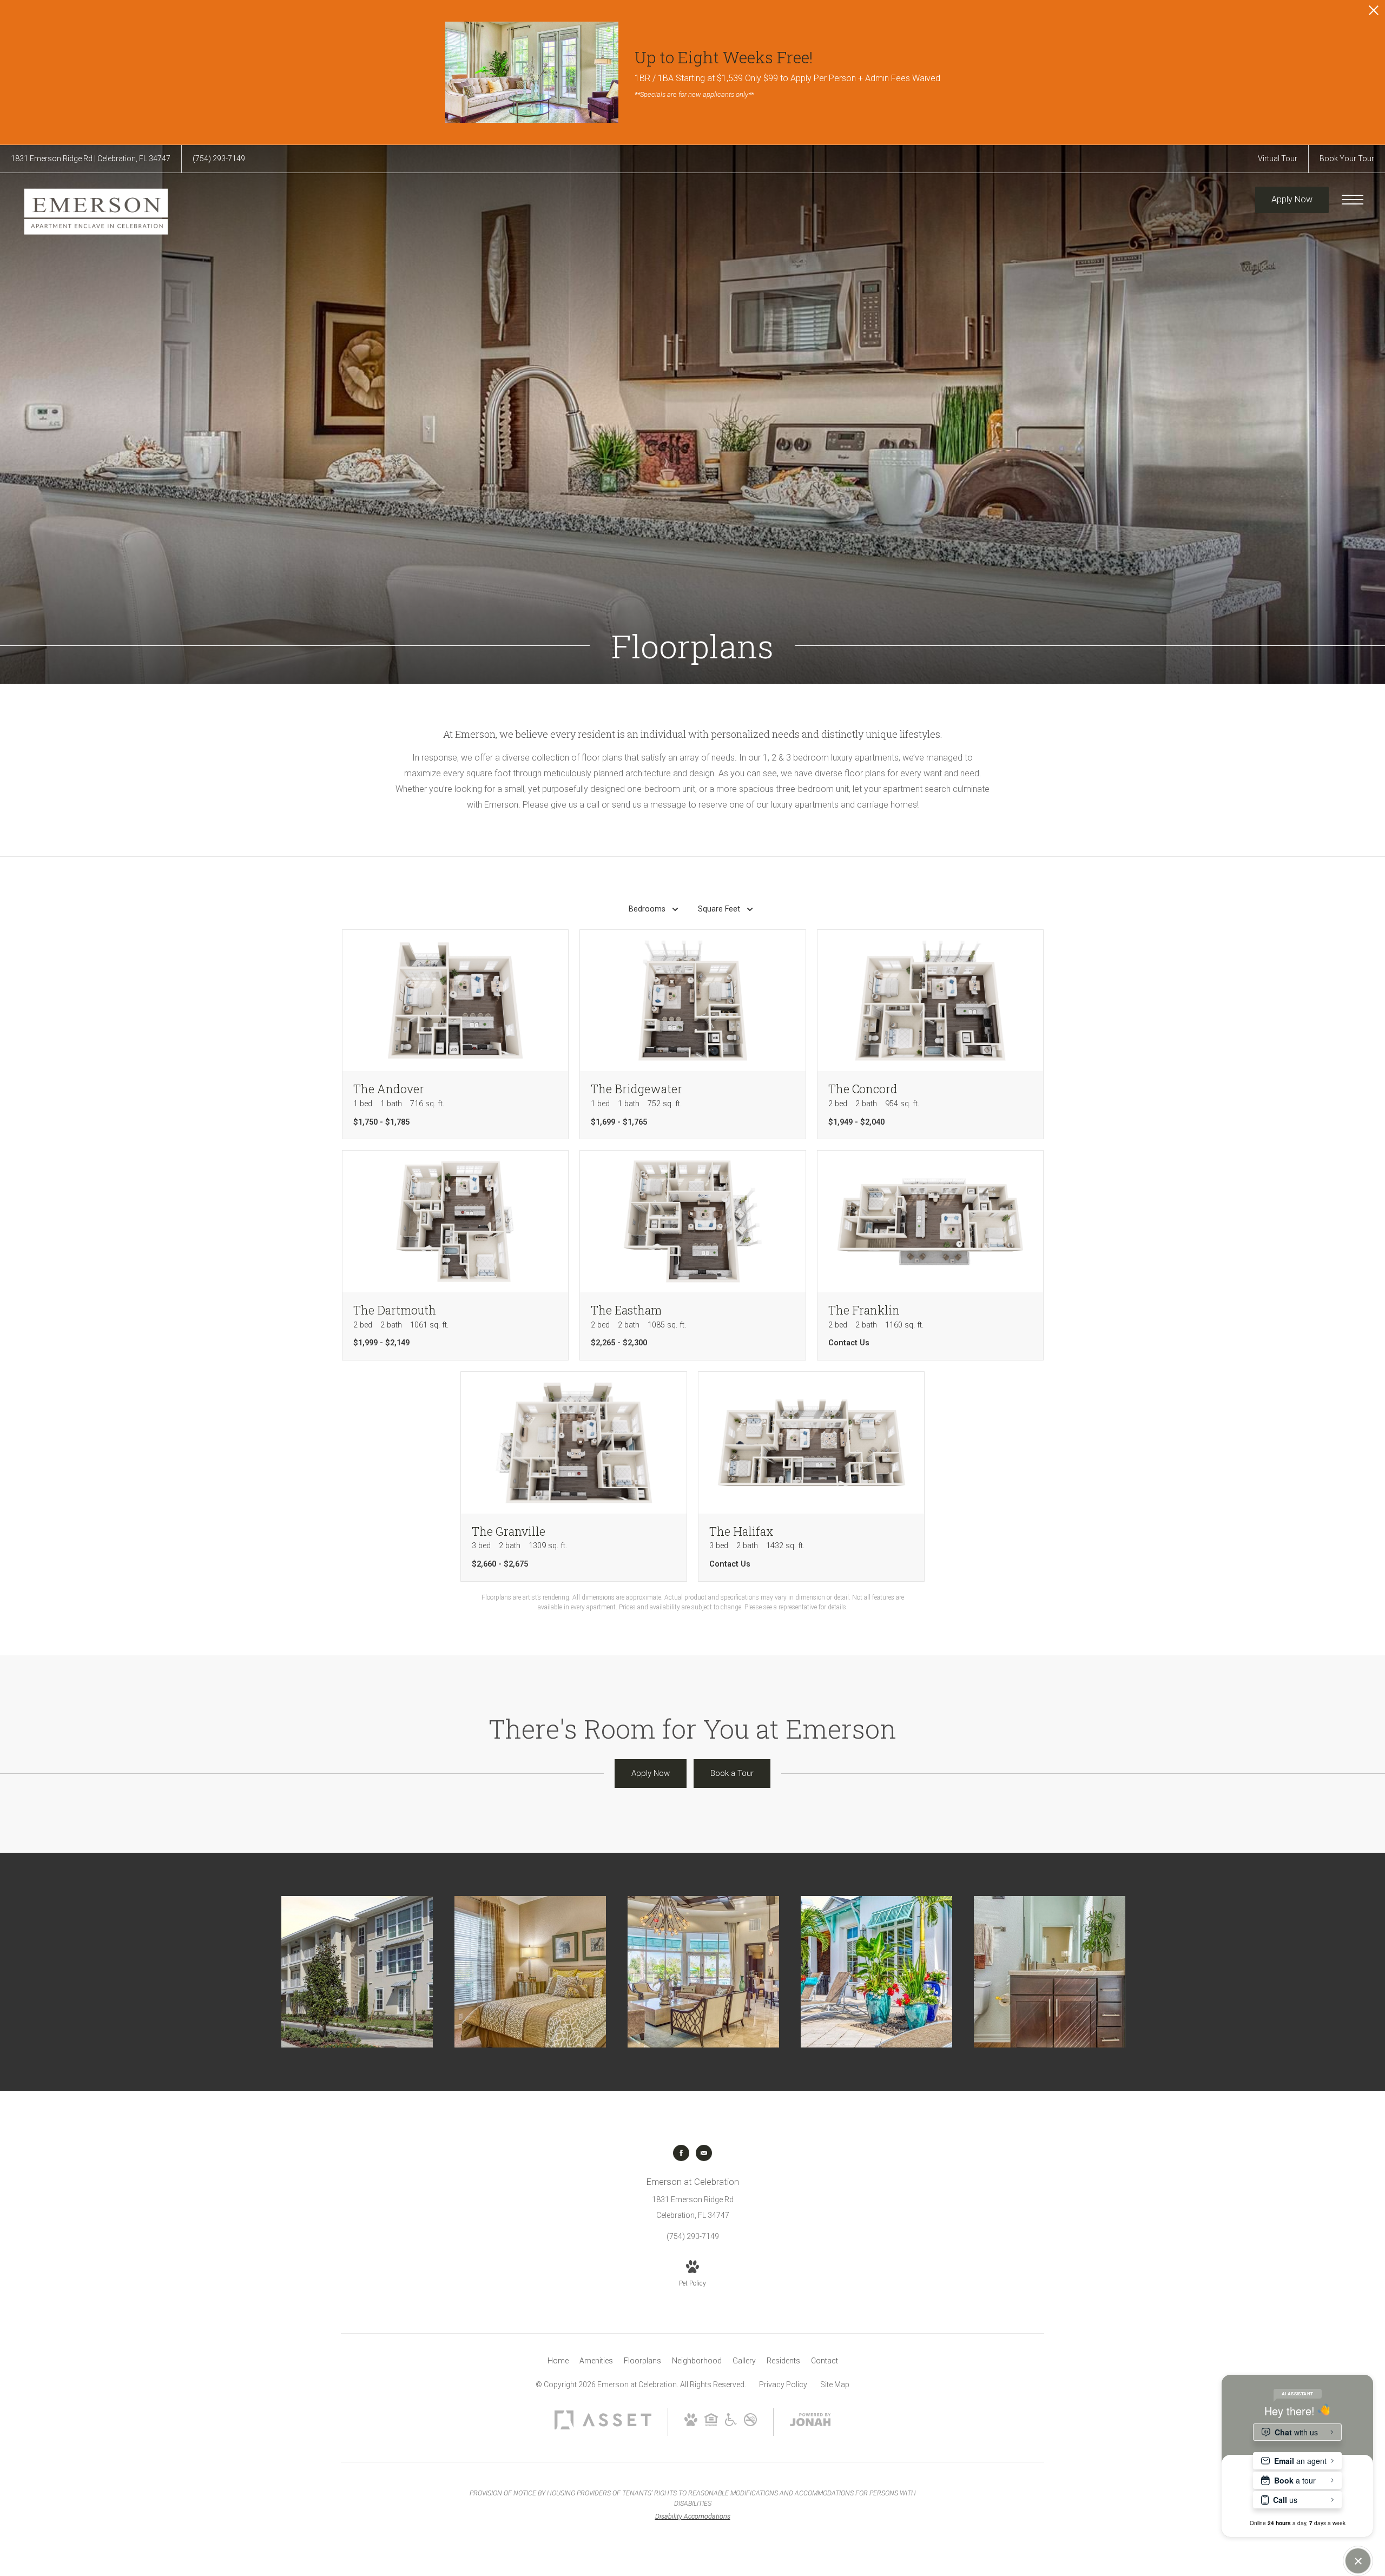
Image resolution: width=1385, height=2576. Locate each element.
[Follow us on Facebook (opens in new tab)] (681, 2153)
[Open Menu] (1353, 200)
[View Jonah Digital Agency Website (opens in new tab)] (810, 2422)
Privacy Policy (783, 2385)
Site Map (835, 2385)
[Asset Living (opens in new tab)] (603, 2427)
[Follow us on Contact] (704, 2153)
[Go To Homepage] (95, 211)
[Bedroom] (530, 1972)
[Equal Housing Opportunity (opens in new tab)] (711, 2423)
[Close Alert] (1374, 13)
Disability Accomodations (693, 2516)
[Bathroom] (1050, 1972)
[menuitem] (558, 2361)
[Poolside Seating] (876, 1972)
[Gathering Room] (703, 1972)
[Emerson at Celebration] (357, 1972)
